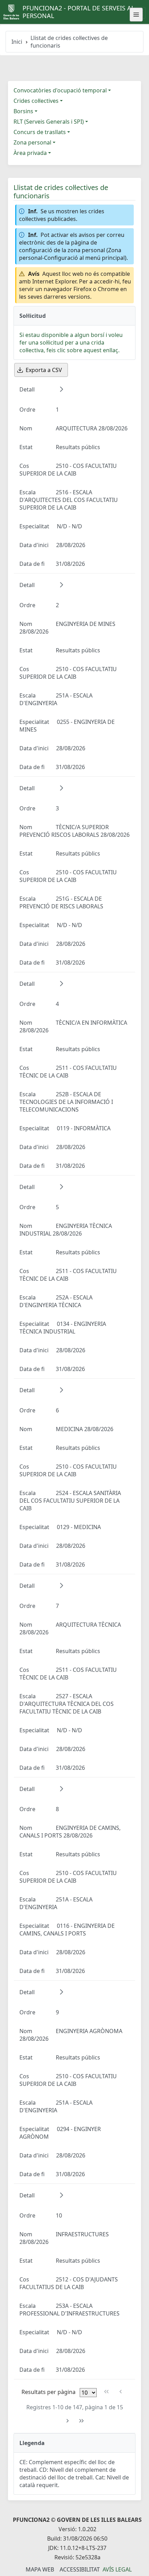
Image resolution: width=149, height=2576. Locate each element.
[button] (61, 389)
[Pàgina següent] (67, 2421)
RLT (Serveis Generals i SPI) (49, 122)
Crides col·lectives (36, 101)
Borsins (23, 111)
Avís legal (117, 2569)
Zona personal (32, 142)
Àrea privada (30, 153)
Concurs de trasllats (40, 132)
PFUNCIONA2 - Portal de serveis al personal (78, 12)
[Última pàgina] (82, 2421)
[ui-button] (136, 15)
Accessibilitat (80, 2569)
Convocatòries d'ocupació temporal (60, 90)
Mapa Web (40, 2569)
